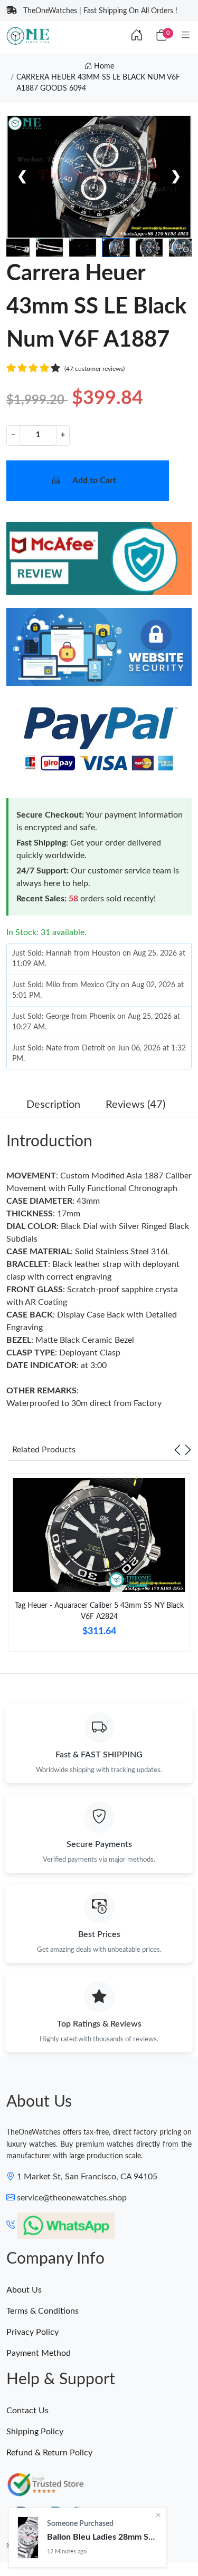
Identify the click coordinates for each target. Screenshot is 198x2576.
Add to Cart (94, 480)
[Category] (186, 36)
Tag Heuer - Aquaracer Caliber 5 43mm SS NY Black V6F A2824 (99, 1611)
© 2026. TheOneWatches (48, 2546)
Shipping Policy (35, 2432)
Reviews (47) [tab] (135, 1105)
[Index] (137, 36)
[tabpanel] (99, 1567)
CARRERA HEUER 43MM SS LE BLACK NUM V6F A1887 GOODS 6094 (98, 83)
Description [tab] (53, 1105)
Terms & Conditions (43, 2311)
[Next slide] (188, 1450)
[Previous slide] (177, 1450)
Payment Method (39, 2353)
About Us (24, 2290)
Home (103, 66)
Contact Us (27, 2411)
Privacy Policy (32, 2332)
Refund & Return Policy (49, 2453)
